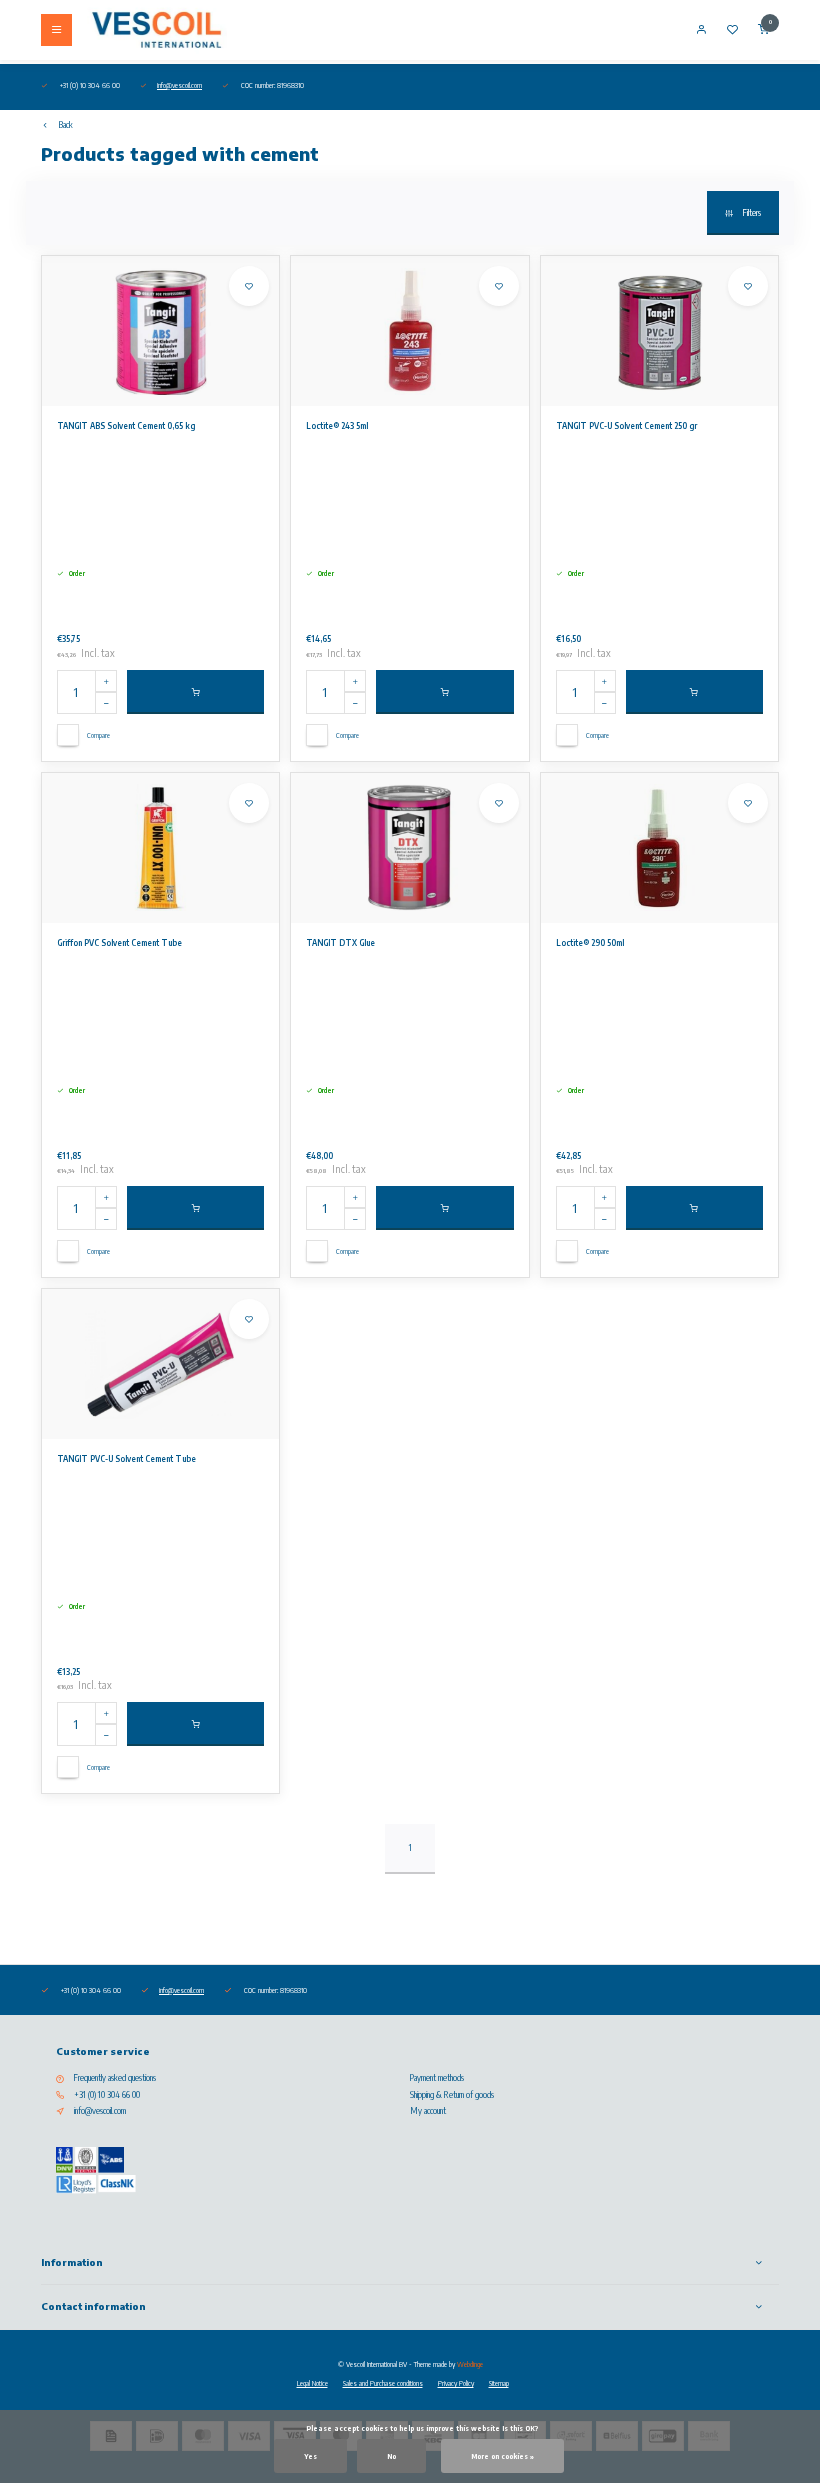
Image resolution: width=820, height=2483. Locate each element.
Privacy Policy (456, 2383)
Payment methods (437, 2078)
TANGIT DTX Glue (340, 943)
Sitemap (499, 2383)
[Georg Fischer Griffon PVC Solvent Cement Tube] (160, 848)
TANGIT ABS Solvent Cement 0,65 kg (126, 426)
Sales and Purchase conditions (383, 2383)
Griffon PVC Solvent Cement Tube (119, 943)
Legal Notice (312, 2383)
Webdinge (470, 2364)
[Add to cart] (195, 692)
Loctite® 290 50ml (590, 943)
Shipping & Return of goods (452, 2095)
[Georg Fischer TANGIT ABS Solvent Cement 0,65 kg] (160, 331)
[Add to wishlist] (249, 286)
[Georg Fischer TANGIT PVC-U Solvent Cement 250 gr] (659, 331)
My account (428, 2111)
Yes (310, 2456)
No (391, 2456)
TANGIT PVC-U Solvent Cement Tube (126, 1459)
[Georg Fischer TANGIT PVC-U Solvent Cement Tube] (160, 1364)
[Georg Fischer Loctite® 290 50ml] (659, 848)
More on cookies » (502, 2456)
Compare (98, 735)
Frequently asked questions (115, 2078)
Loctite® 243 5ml (337, 426)
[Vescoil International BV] (157, 30)
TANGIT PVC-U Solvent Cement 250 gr (626, 426)
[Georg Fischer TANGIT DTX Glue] (409, 848)
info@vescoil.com (179, 85)
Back (66, 125)
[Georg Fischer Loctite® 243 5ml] (409, 331)
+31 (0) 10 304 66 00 (107, 2095)
